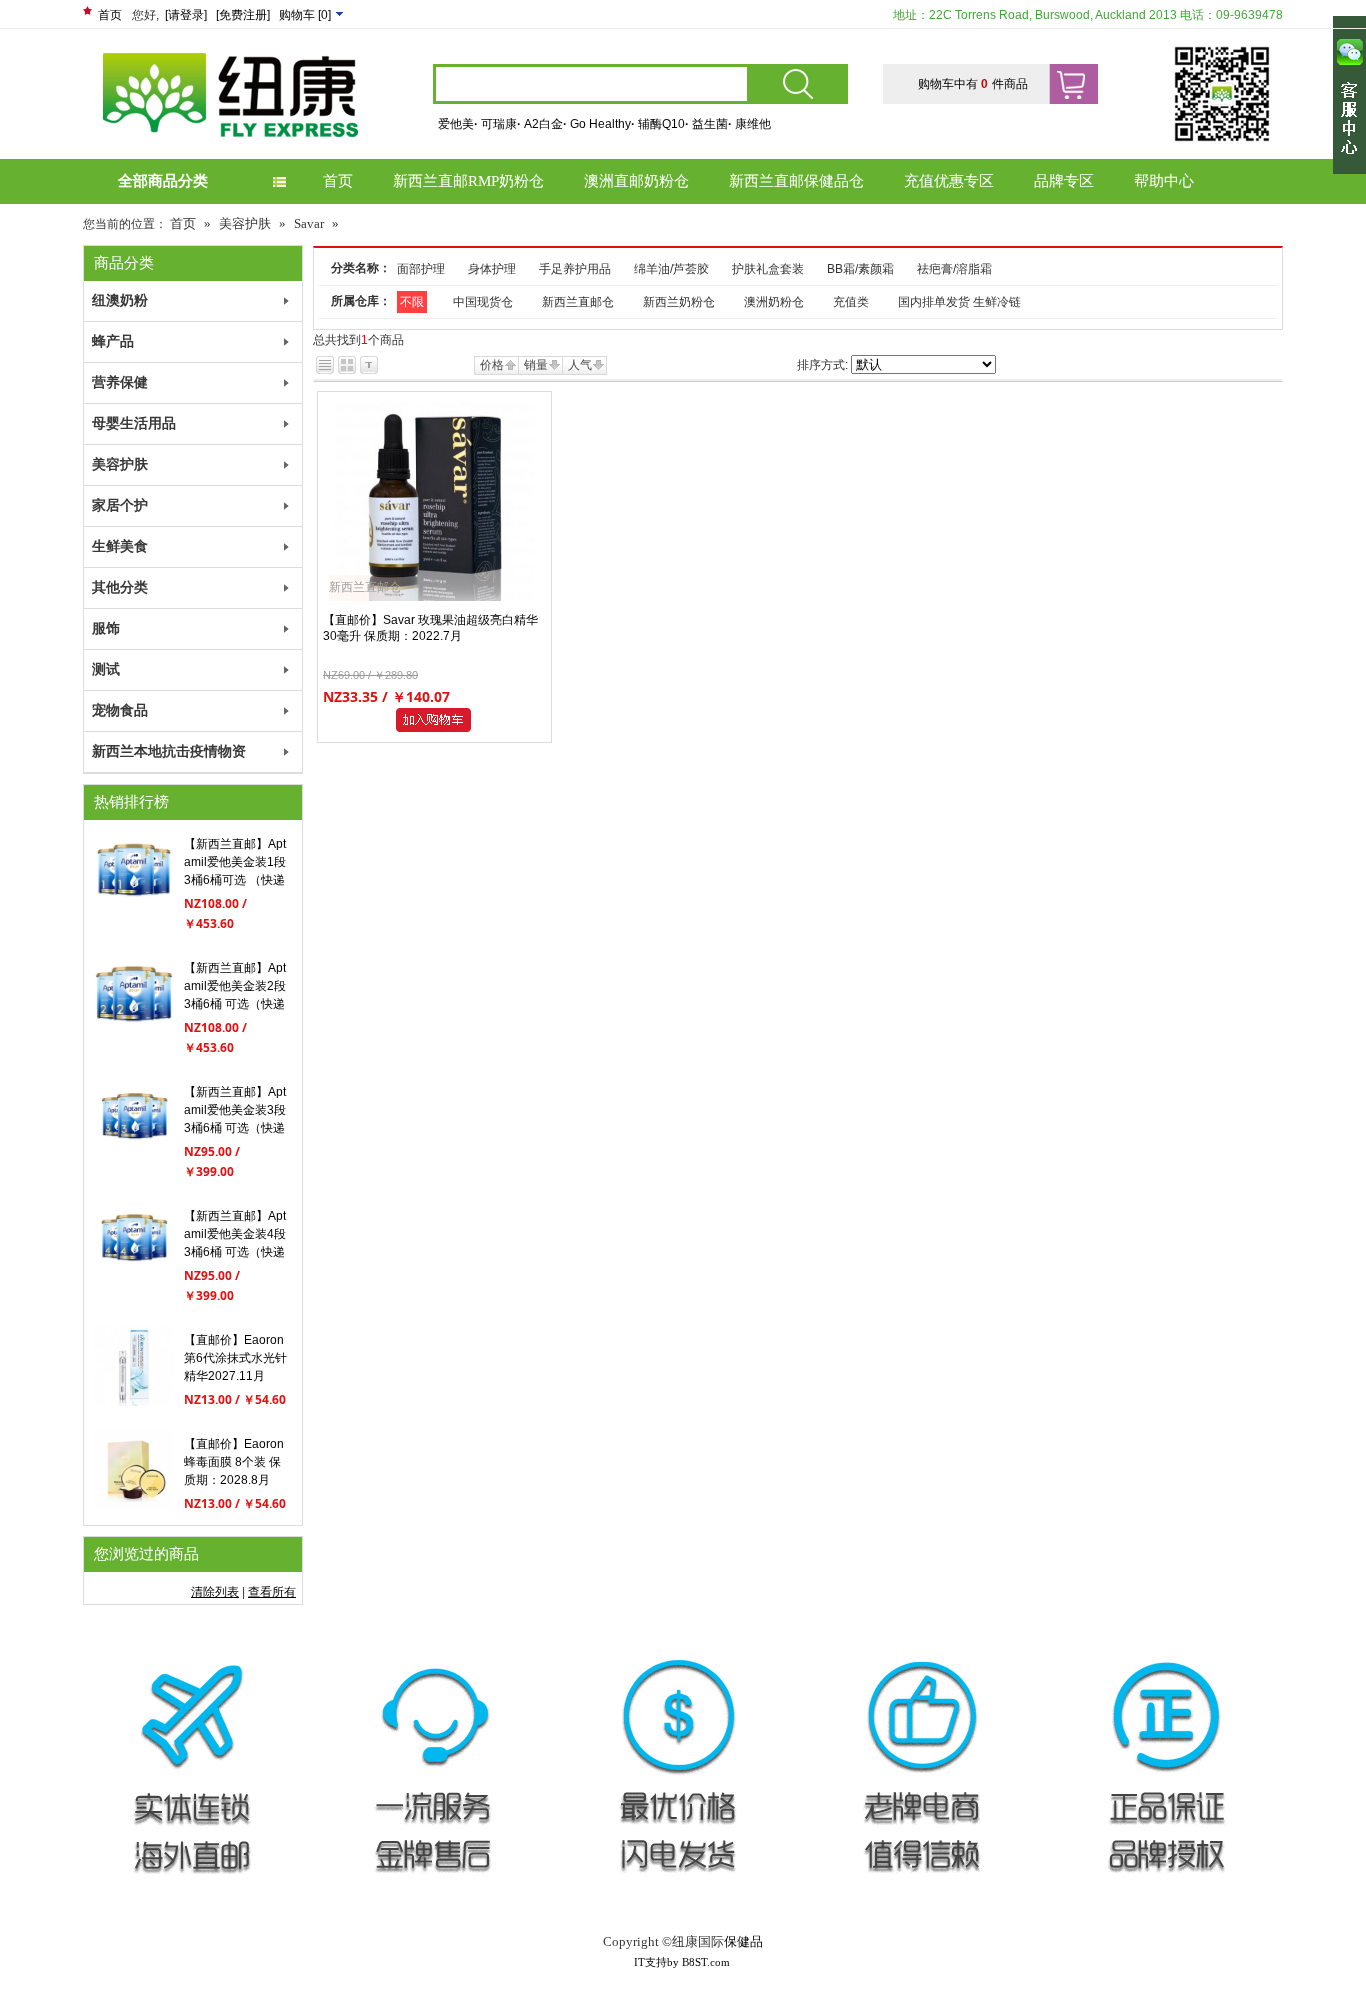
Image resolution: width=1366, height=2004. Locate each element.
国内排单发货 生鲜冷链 (959, 302)
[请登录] (186, 15)
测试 (106, 669)
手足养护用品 (575, 269)
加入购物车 (437, 720)
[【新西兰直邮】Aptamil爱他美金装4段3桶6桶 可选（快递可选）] (134, 1278)
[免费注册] (243, 15)
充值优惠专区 (949, 181)
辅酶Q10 (663, 124)
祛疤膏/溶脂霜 (954, 269)
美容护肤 (245, 223)
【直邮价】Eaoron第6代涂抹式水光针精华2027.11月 (235, 1358)
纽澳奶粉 (120, 300)
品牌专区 (1064, 181)
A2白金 (545, 124)
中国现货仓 (483, 302)
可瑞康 (501, 124)
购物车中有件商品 (973, 84)
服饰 (106, 628)
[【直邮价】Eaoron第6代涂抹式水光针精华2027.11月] (134, 1402)
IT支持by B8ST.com (682, 1962)
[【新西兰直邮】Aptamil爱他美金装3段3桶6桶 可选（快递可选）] (134, 1154)
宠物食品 (120, 710)
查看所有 (272, 1592)
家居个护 (120, 505)
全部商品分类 (163, 181)
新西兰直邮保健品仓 (796, 181)
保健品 (743, 1941)
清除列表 (215, 1592)
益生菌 (712, 124)
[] (306, 15)
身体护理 (492, 269)
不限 (412, 302)
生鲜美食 (120, 546)
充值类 (851, 302)
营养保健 (120, 382)
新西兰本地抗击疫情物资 (169, 751)
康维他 (753, 124)
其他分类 (120, 587)
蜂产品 (113, 341)
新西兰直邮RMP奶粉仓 (468, 181)
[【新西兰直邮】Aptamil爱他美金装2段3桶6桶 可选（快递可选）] (134, 1030)
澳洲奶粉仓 (774, 302)
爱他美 (458, 124)
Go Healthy (602, 124)
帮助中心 (1164, 181)
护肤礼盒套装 (768, 269)
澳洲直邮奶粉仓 (636, 181)
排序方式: (822, 365)
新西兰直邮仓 (578, 302)
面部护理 (421, 269)
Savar (309, 223)
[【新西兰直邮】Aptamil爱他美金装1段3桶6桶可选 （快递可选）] (134, 906)
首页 (110, 15)
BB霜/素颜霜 (860, 269)
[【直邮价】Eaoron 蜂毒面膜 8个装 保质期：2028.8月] (134, 1506)
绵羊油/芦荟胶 (671, 269)
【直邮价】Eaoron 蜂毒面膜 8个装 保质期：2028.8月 (234, 1462)
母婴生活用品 (134, 423)
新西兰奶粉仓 (679, 302)
